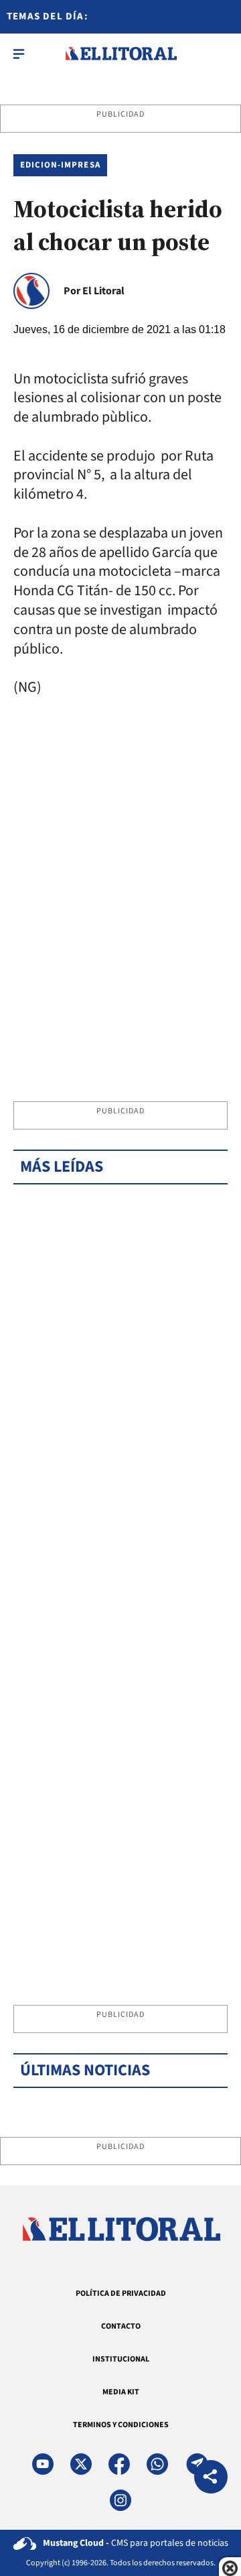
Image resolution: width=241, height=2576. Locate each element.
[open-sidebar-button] (19, 54)
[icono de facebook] (119, 2464)
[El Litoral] (121, 54)
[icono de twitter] (81, 2464)
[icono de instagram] (120, 2500)
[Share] (211, 2478)
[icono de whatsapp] (157, 2464)
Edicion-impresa (60, 165)
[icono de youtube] (43, 2464)
